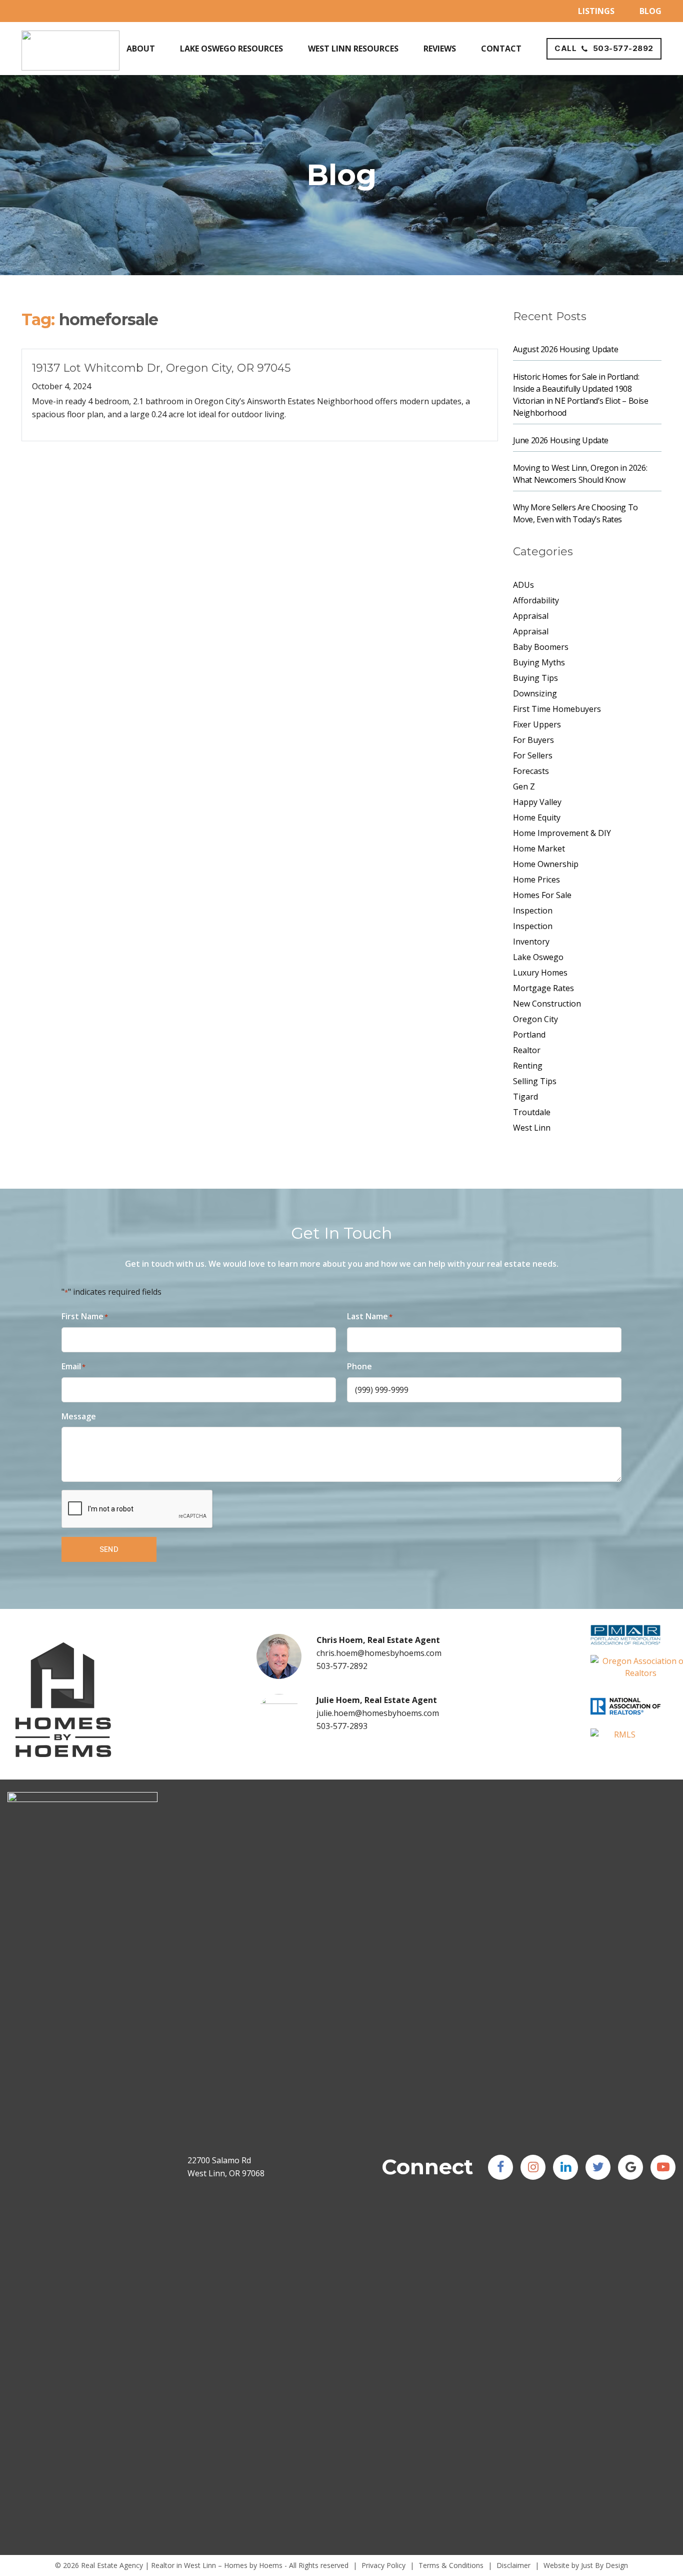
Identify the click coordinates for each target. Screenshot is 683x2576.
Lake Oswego (538, 957)
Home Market (539, 848)
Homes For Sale (542, 895)
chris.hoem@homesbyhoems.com (379, 1653)
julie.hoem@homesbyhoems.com (378, 1713)
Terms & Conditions (451, 2565)
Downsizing (535, 693)
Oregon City (535, 1019)
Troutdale (532, 1112)
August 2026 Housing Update (566, 349)
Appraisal (531, 616)
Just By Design (604, 2565)
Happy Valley (537, 802)
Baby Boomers (541, 647)
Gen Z (524, 786)
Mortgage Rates (543, 988)
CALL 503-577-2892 (604, 48)
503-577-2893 (342, 1726)
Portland (529, 1035)
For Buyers (533, 740)
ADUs (523, 585)
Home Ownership (546, 864)
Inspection (533, 911)
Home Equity (537, 817)
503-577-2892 (342, 1666)
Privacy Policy (383, 2565)
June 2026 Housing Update (561, 440)
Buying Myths (539, 662)
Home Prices (536, 880)
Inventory (531, 942)
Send (109, 1549)
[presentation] (137, 1509)
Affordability (536, 600)
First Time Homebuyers (557, 709)
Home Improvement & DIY (562, 833)
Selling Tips (535, 1081)
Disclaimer (513, 2565)
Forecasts (531, 771)
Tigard (525, 1097)
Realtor (527, 1050)
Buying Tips (535, 678)
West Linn (532, 1128)
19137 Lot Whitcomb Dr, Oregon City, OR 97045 (161, 368)
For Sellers (533, 755)
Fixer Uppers (537, 724)
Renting (528, 1066)
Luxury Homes (540, 973)
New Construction (547, 1004)
